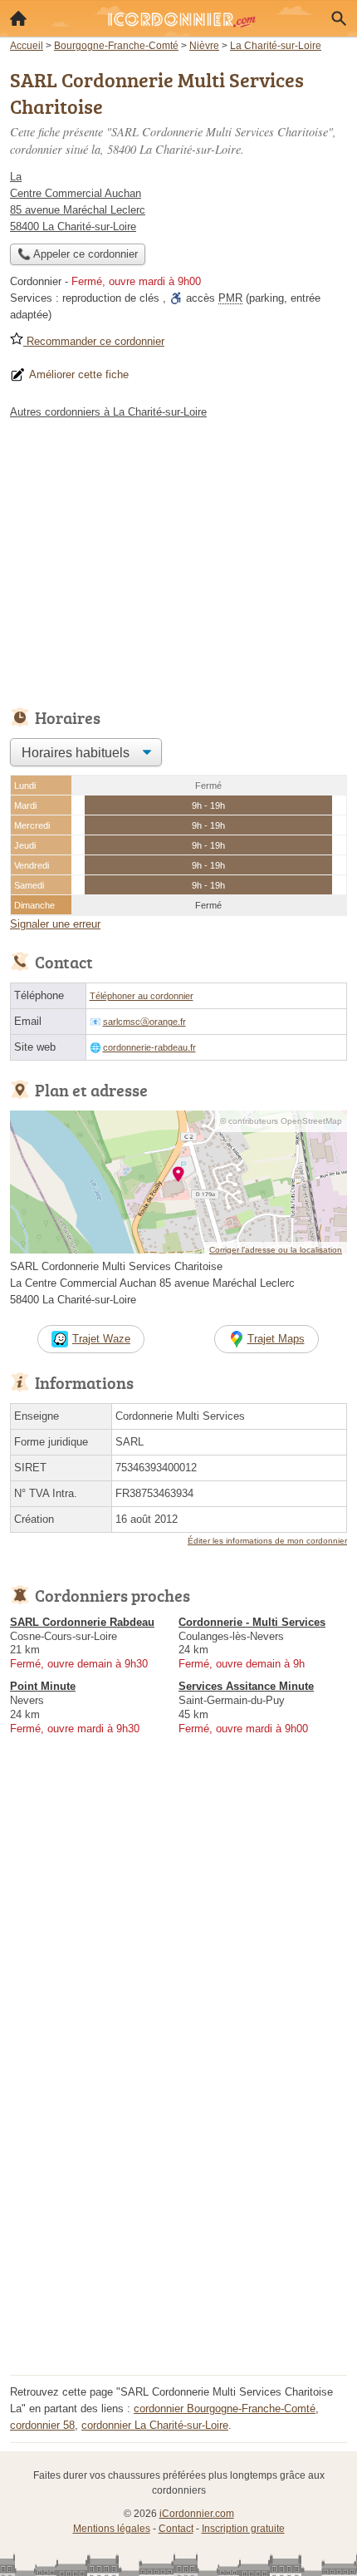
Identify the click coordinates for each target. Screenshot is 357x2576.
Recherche (339, 18)
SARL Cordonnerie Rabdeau (82, 1622)
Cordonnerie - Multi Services (252, 1622)
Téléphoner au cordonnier (142, 996)
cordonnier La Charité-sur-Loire (155, 2425)
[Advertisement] (178, 2191)
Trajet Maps (276, 1339)
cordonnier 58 (42, 2425)
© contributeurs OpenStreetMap (281, 1121)
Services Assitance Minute (246, 1686)
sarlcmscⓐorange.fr (144, 1022)
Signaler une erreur (55, 924)
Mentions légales (112, 2529)
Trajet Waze (101, 1339)
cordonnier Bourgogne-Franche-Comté (225, 2409)
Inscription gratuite (243, 2529)
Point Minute (43, 1686)
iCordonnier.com (197, 2514)
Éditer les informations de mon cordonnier (267, 1541)
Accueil (18, 18)
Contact (176, 2529)
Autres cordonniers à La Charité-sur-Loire (108, 412)
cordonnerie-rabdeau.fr (149, 1047)
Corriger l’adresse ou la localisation (276, 1250)
